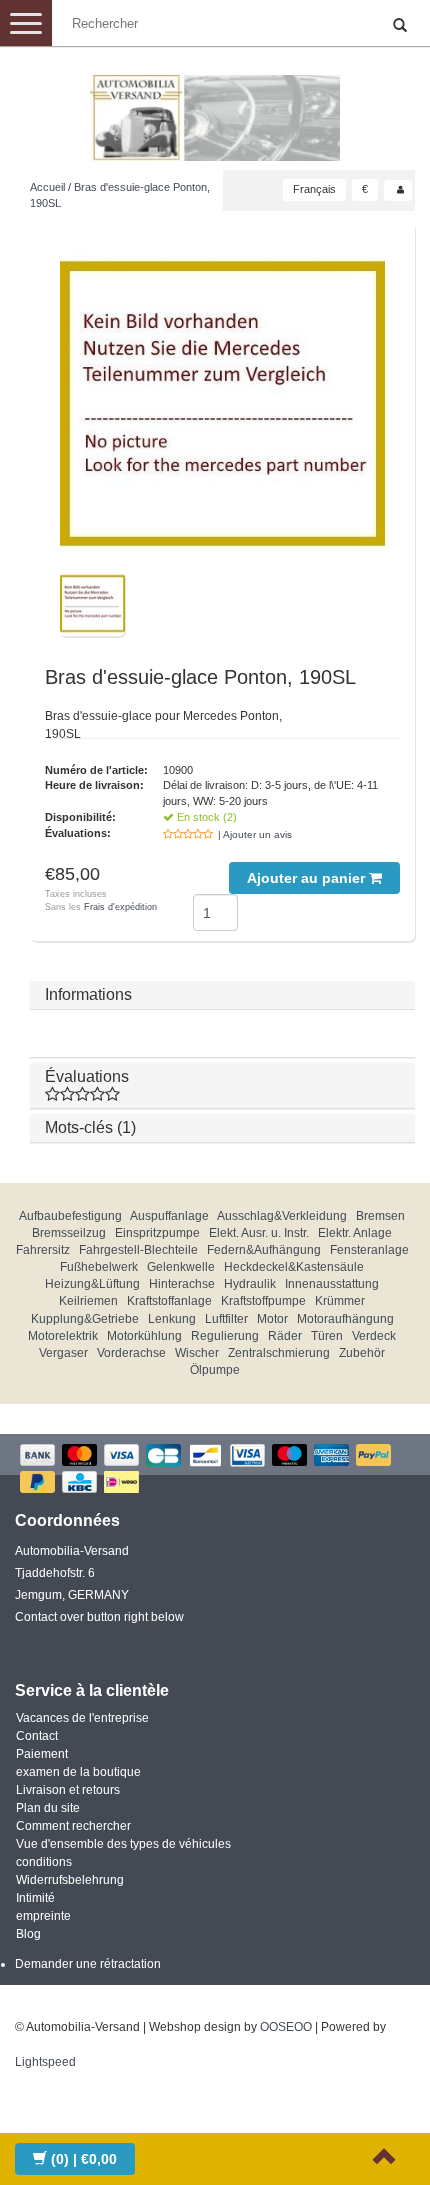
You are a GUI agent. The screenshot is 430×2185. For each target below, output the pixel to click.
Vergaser (63, 1353)
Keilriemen (88, 1301)
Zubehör (362, 1353)
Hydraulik (250, 1284)
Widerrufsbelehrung (70, 1880)
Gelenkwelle (181, 1267)
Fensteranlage (369, 1250)
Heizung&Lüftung (92, 1284)
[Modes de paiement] (215, 1470)
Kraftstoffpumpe (263, 1301)
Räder (285, 1336)
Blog (28, 1934)
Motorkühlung (144, 1336)
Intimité (35, 1898)
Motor (272, 1319)
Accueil (47, 187)
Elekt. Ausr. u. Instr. (259, 1233)
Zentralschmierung (279, 1353)
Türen (327, 1336)
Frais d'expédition (120, 907)
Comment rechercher (73, 1826)
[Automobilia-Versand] (215, 110)
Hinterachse (182, 1284)
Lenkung (172, 1319)
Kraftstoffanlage (169, 1301)
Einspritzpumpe (157, 1233)
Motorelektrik (63, 1336)
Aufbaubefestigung (70, 1216)
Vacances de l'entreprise (82, 1718)
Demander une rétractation (88, 1964)
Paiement (42, 1754)
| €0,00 (84, 2159)
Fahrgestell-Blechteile (138, 1250)
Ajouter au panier (308, 878)
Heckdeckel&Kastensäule (294, 1267)
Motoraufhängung (345, 1319)
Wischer (197, 1353)
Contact (37, 1736)
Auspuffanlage (169, 1216)
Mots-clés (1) (90, 1127)
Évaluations (87, 1076)
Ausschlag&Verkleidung (282, 1216)
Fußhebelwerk (99, 1267)
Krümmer (340, 1301)
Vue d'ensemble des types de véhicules (123, 1844)
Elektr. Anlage (355, 1233)
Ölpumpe (215, 1370)
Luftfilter (226, 1319)
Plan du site (48, 1808)
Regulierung (225, 1336)
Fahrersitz (43, 1250)
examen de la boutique (78, 1772)
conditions (44, 1862)
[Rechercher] (400, 26)
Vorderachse (131, 1353)
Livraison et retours (68, 1790)
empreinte (43, 1916)
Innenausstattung (332, 1284)
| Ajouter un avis (255, 834)
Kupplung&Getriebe (85, 1319)
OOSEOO (286, 2027)
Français (314, 189)
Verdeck (374, 1336)
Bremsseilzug (69, 1233)
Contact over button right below (99, 1617)
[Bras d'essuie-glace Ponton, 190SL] (222, 403)
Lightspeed (45, 2062)
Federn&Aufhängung (264, 1250)
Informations (88, 994)
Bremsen (380, 1216)
